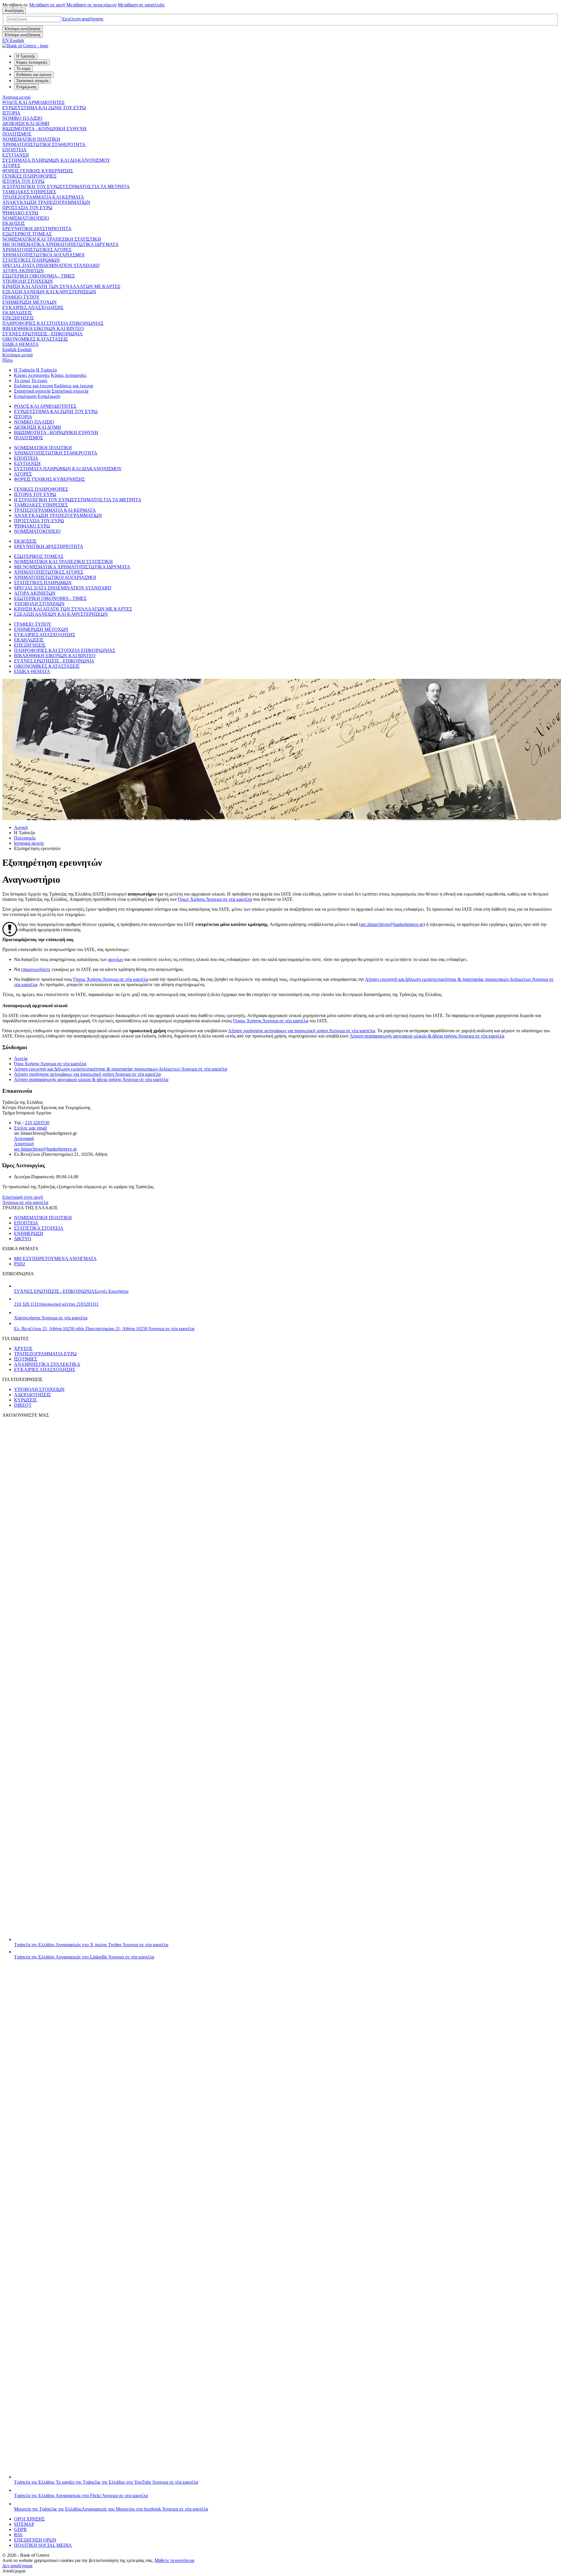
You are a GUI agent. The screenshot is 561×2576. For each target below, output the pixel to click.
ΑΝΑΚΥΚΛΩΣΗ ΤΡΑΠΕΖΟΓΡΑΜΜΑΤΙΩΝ (46, 202)
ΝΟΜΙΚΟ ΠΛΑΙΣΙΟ (22, 118)
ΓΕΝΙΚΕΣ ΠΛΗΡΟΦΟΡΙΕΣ (29, 176)
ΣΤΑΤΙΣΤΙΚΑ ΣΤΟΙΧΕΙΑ (39, 1228)
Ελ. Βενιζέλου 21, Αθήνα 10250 (104, 1329)
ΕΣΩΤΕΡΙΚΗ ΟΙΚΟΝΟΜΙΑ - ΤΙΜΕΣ (39, 276)
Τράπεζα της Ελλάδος (91, 1945)
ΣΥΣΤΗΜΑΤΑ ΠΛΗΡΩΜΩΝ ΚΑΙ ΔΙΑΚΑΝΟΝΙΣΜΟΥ (56, 160)
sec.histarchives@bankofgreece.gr (392, 924)
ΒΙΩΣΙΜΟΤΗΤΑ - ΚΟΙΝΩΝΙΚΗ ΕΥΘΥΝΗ (44, 129)
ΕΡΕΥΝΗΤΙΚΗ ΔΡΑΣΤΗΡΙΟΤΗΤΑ (37, 229)
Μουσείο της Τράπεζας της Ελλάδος (111, 2509)
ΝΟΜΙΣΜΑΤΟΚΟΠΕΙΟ (26, 218)
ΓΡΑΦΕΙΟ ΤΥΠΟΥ (21, 297)
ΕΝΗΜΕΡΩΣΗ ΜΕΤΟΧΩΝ (30, 302)
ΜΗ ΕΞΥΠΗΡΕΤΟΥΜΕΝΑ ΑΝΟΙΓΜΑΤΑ (55, 1258)
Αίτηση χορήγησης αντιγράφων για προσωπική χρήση (302, 1031)
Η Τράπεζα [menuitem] (26, 56)
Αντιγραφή (24, 1138)
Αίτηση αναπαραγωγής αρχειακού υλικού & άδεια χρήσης (91, 1079)
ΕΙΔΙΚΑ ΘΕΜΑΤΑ (20, 344)
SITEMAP (24, 2524)
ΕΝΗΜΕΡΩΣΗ (29, 1233)
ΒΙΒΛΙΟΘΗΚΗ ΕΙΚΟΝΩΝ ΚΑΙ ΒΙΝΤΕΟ (43, 328)
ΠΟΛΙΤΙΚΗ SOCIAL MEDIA (43, 2545)
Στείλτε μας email (30, 1128)
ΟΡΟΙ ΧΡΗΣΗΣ (29, 2519)
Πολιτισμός (25, 838)
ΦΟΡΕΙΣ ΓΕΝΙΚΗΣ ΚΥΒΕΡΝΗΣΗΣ (38, 171)
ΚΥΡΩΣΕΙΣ (25, 1400)
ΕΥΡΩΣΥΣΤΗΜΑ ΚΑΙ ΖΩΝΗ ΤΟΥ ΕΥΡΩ (44, 108)
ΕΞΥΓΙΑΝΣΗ (16, 155)
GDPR (20, 2529)
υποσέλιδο (141, 5)
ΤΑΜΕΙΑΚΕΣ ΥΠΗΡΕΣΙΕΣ (29, 192)
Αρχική (21, 827)
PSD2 (20, 1264)
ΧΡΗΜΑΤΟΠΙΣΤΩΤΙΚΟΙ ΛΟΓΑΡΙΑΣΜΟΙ (43, 255)
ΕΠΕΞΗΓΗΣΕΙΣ (18, 318)
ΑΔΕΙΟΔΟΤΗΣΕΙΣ (32, 1395)
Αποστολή (24, 1144)
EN (13, 40)
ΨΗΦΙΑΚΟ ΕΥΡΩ (20, 213)
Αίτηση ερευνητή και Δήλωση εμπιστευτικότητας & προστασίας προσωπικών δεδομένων (121, 1069)
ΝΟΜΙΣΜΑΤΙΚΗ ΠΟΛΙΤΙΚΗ (31, 139)
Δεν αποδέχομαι (17, 2566)
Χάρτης (51, 1318)
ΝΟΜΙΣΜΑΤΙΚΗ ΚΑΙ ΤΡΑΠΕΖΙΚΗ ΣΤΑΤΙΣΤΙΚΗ (52, 239)
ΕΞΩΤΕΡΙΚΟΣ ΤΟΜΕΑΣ (27, 234)
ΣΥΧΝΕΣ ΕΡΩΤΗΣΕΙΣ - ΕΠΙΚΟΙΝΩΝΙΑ (43, 334)
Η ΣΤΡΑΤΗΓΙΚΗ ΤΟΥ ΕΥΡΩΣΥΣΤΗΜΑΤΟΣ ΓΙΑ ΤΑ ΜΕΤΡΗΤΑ (66, 187)
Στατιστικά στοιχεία (32, 391)
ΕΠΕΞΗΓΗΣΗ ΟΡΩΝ (35, 2540)
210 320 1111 (56, 1304)
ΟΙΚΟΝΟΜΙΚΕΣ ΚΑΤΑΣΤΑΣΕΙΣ (35, 339)
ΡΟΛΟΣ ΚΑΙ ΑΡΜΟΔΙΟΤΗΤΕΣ (33, 102)
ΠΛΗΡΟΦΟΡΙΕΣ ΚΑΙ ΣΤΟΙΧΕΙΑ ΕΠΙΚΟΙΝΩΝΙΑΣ (53, 323)
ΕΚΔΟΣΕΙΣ (14, 223)
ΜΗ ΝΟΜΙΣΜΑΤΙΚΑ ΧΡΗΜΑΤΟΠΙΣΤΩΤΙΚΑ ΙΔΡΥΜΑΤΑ (60, 244)
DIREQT (23, 1405)
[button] (83, 19)
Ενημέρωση (25, 396)
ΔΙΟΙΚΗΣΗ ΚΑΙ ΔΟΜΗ (26, 123)
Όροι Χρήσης (50, 1064)
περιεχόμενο (91, 5)
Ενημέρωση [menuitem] (26, 87)
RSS (18, 2535)
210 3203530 (37, 1123)
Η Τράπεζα (24, 370)
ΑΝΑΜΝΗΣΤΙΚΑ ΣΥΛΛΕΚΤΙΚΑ (47, 1364)
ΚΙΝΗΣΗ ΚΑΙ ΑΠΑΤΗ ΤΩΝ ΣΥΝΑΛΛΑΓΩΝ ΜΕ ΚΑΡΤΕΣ (61, 286)
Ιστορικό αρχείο (29, 843)
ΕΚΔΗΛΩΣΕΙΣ (17, 313)
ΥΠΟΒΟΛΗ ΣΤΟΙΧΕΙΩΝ (28, 281)
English (17, 349)
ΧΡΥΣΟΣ (23, 1348)
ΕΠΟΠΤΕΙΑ (14, 150)
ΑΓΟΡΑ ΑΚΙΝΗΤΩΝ (23, 271)
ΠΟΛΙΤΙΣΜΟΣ (17, 134)
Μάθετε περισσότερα (174, 2560)
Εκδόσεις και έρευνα (33, 386)
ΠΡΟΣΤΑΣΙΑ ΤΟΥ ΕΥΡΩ (27, 208)
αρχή (47, 5)
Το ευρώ (22, 380)
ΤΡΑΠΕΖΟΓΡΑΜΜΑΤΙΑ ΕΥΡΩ (45, 1354)
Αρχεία (21, 1058)
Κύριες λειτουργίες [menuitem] (32, 62)
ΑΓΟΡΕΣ (11, 165)
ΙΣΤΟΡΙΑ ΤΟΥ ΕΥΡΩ (23, 181)
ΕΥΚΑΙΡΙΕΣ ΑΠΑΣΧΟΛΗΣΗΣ (33, 307)
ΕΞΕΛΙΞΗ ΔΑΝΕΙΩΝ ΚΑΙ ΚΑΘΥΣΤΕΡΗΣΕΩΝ (49, 292)
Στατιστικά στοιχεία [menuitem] (32, 81)
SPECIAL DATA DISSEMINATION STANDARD (51, 265)
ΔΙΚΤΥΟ (23, 1239)
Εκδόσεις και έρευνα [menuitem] (34, 75)
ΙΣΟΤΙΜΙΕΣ (26, 1359)
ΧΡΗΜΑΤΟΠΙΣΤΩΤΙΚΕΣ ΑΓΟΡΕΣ (37, 250)
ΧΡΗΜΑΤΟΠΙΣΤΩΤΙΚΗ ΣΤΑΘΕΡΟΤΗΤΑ (44, 144)
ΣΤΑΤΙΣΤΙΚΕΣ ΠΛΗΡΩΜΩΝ (31, 260)
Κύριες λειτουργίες (32, 375)
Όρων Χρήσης (215, 899)
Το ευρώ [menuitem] (23, 68)
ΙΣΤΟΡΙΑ (11, 113)
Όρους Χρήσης (111, 979)
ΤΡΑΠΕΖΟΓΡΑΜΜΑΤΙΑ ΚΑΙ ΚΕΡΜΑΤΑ (43, 197)
